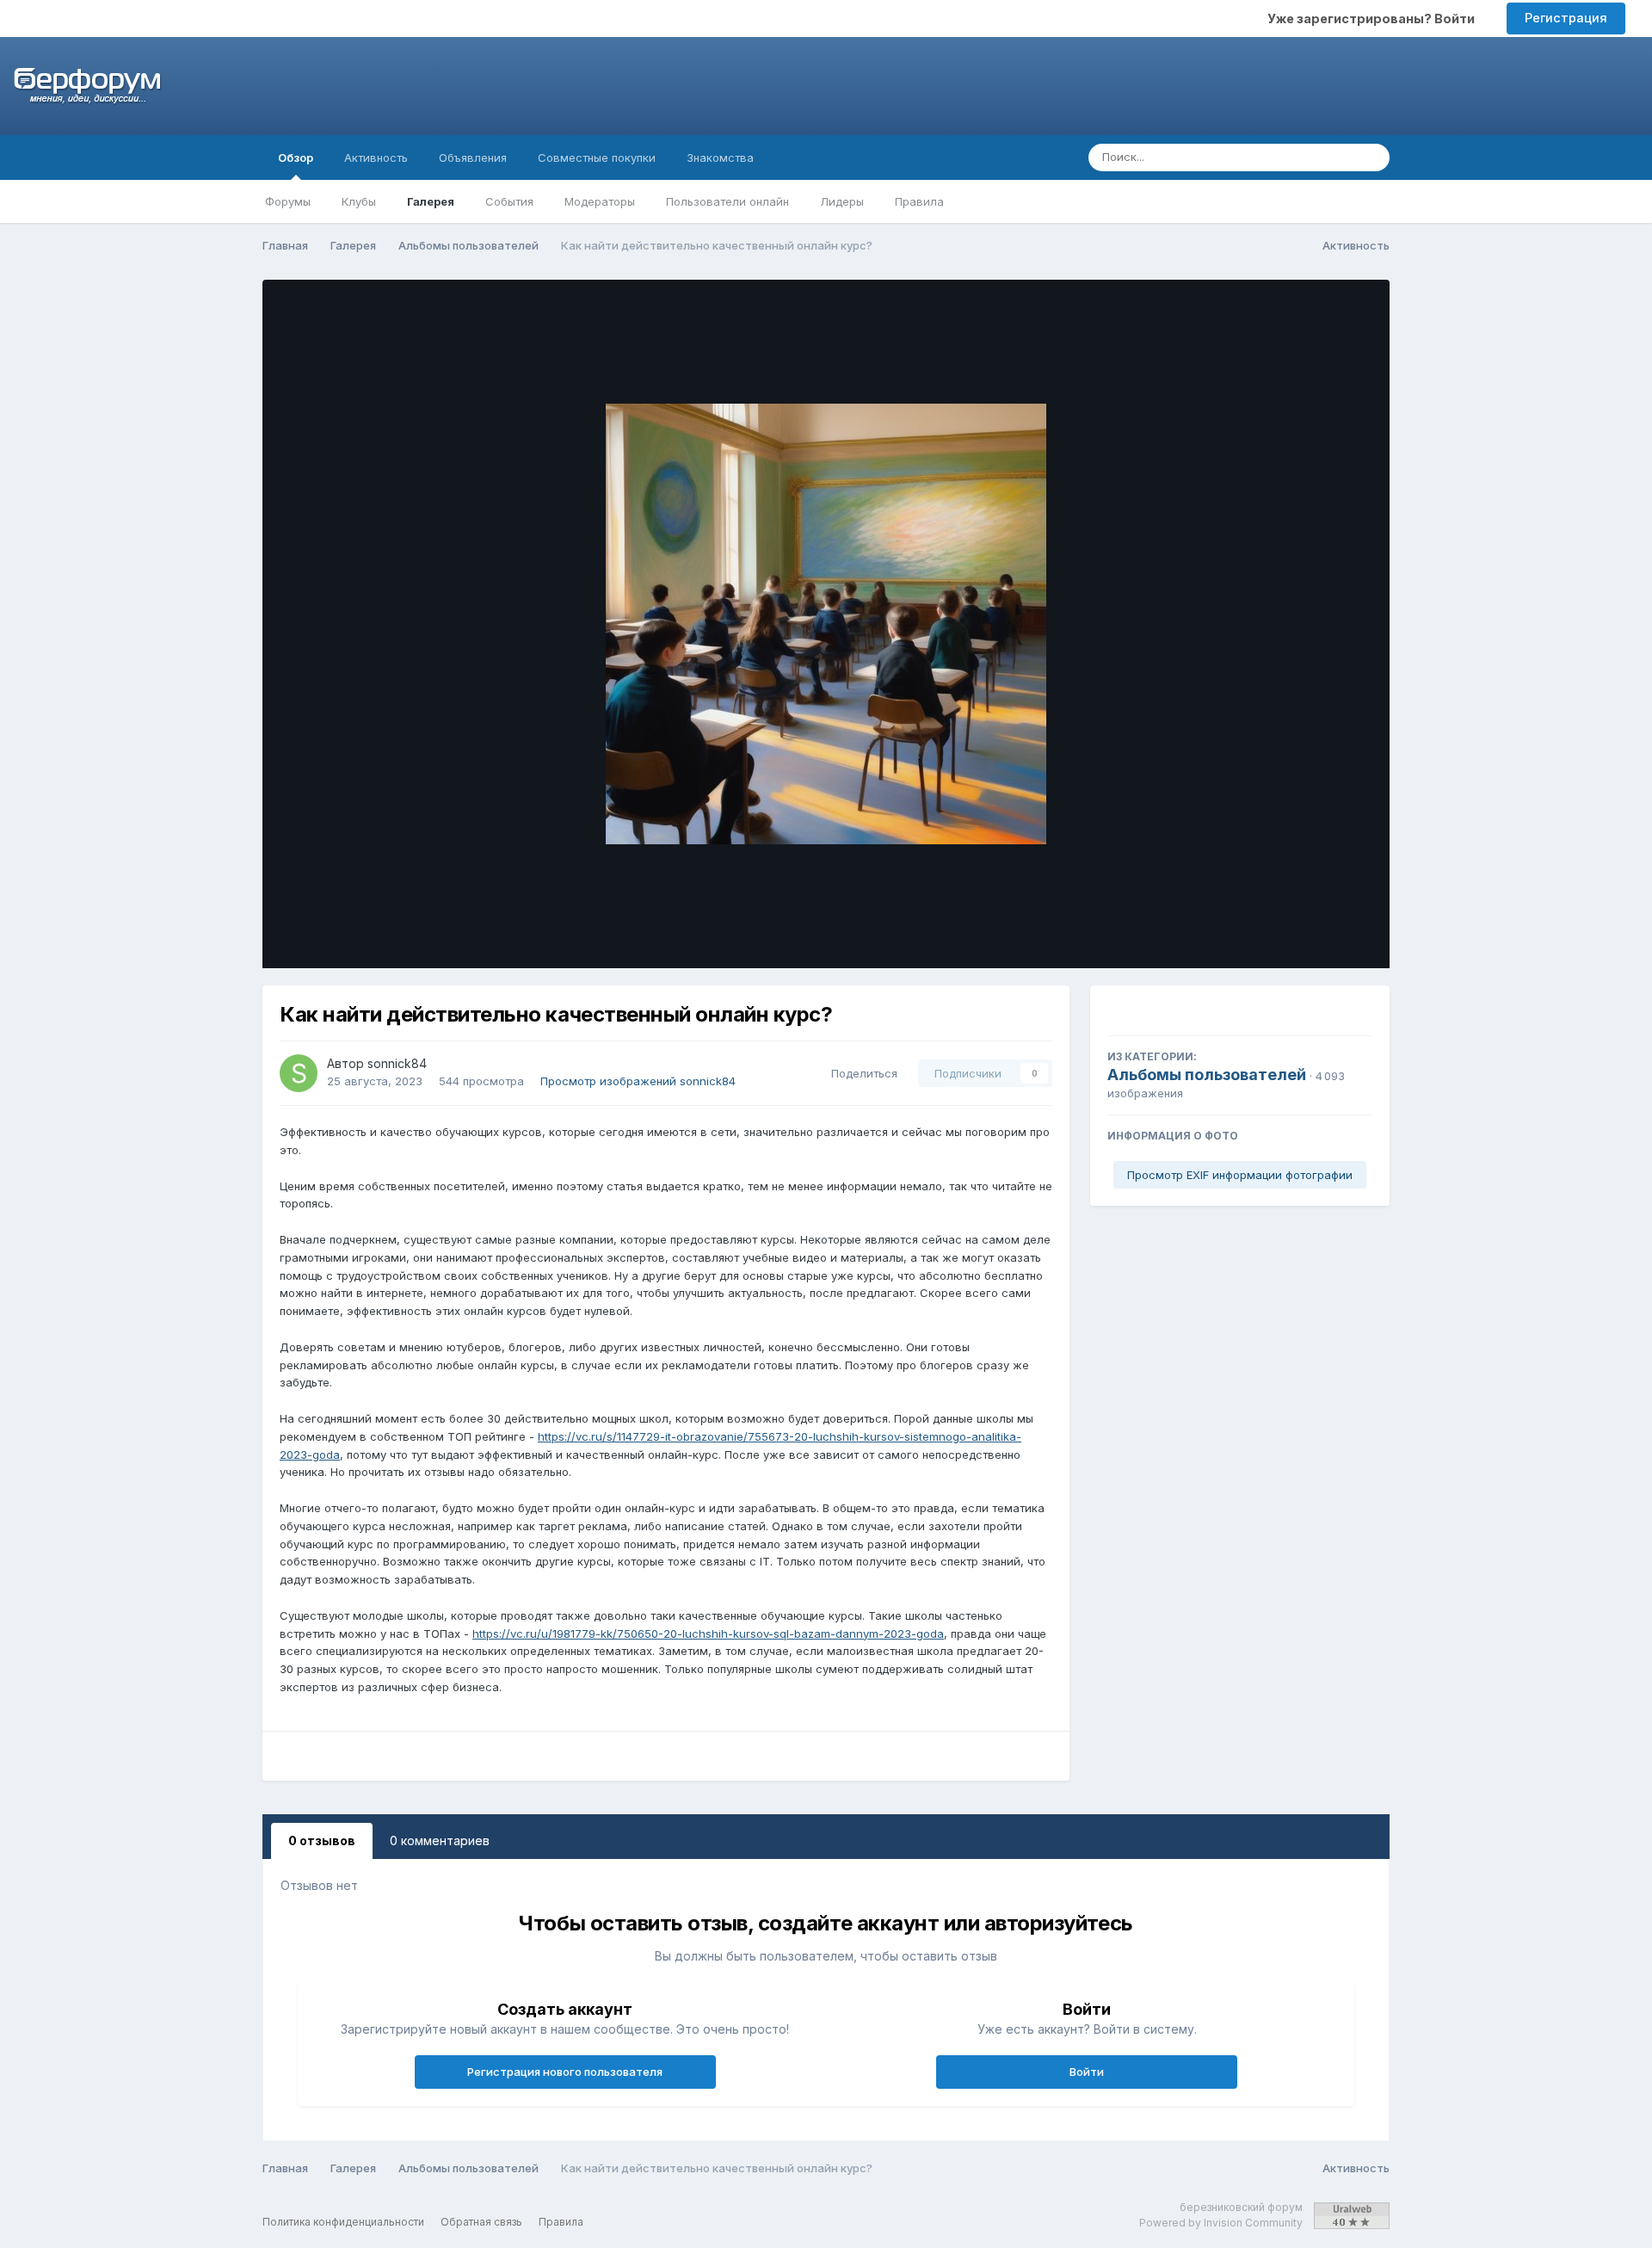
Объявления (473, 157)
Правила (919, 201)
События (509, 201)
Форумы (288, 201)
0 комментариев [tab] (440, 1840)
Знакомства (720, 157)
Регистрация (1566, 18)
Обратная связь (481, 2222)
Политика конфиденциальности (343, 2222)
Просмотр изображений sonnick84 (638, 1081)
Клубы (359, 201)
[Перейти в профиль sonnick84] (299, 1073)
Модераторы (600, 201)
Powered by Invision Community (1221, 2223)
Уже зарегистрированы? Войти (1374, 19)
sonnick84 (397, 1063)
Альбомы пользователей (1207, 1075)
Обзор (296, 157)
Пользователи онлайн (727, 201)
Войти (1087, 2072)
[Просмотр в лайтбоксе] (826, 624)
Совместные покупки (597, 157)
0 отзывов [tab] (322, 1840)
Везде (1314, 157)
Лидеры (842, 201)
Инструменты (1312, 937)
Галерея (431, 201)
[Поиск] (1372, 157)
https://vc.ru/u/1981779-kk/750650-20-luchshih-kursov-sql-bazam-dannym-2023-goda (708, 1634)
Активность (376, 157)
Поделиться (861, 1073)
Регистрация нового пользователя (565, 2072)
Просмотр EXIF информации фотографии (1240, 1175)
